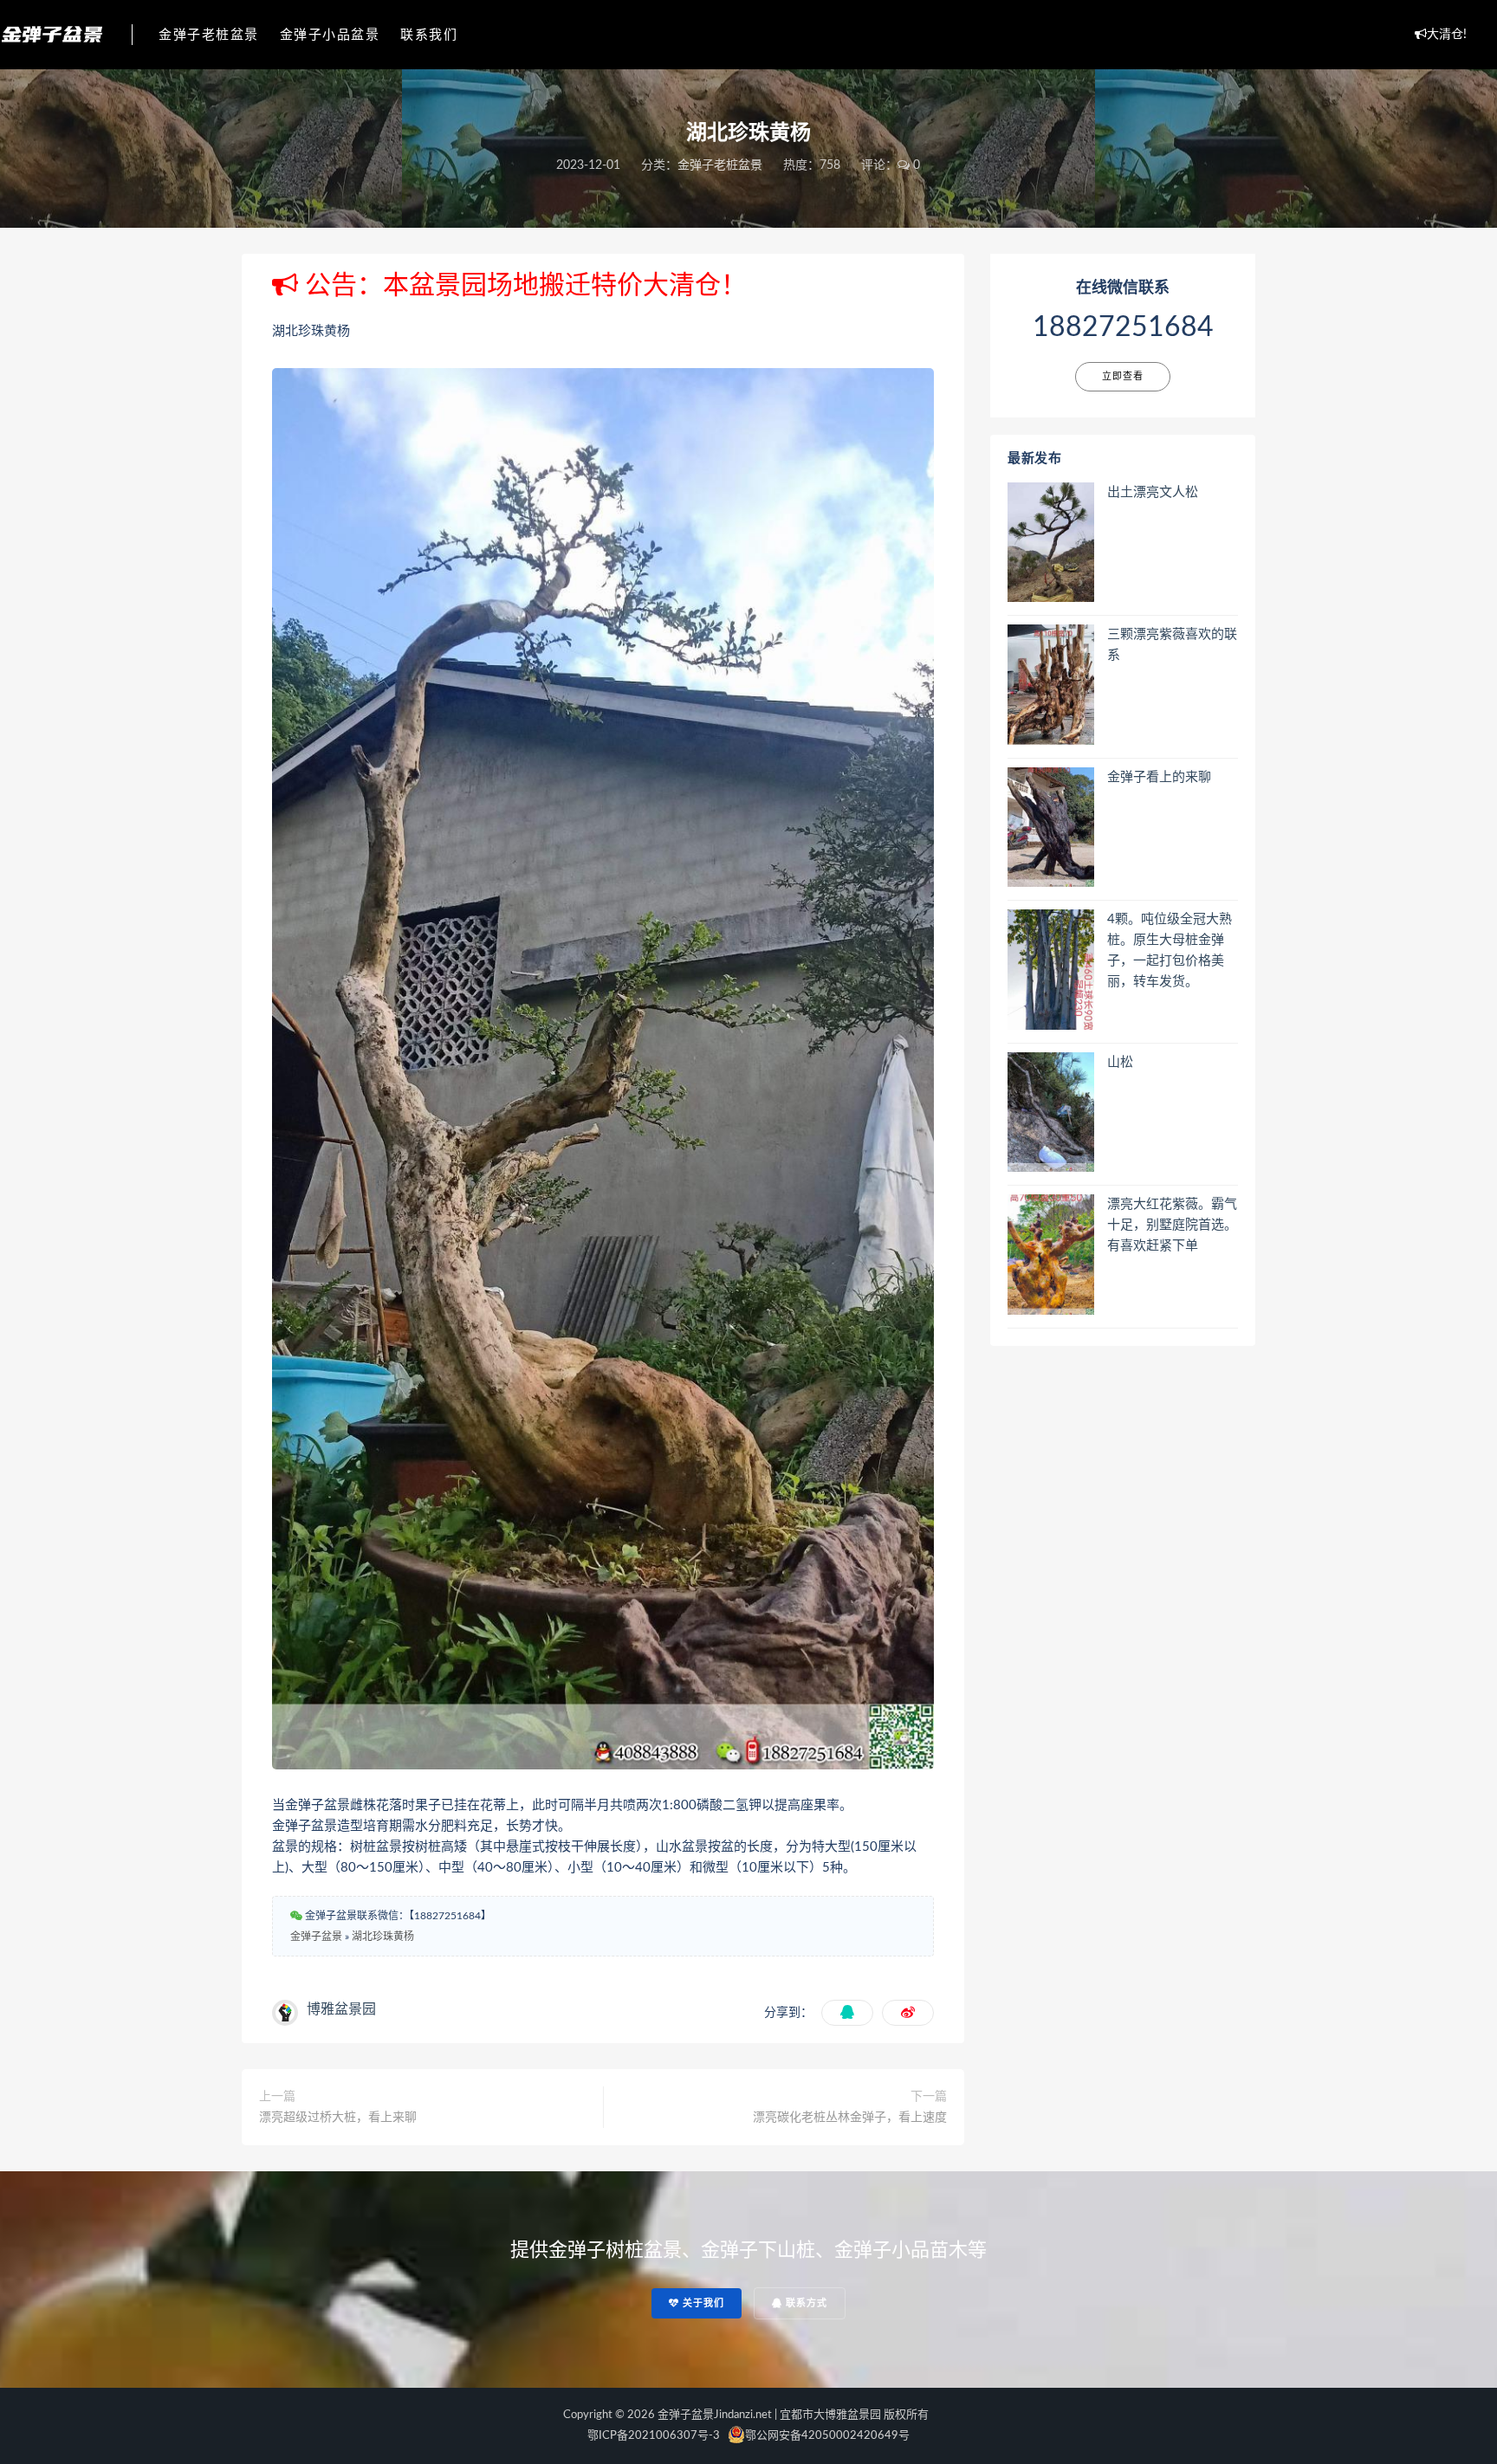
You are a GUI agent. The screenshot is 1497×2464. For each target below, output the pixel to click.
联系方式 (805, 2303)
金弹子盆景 (316, 1937)
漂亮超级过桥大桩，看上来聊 (338, 2118)
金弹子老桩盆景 (209, 35)
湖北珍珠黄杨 (383, 1937)
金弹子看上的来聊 (1159, 777)
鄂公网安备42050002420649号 (827, 2436)
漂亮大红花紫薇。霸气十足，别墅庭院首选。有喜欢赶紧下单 (1172, 1225)
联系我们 (429, 35)
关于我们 (702, 2303)
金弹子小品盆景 (330, 35)
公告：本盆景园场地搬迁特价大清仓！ (522, 286)
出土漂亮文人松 (1153, 492)
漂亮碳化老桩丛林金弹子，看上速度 (850, 2118)
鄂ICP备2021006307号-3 (654, 2436)
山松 (1120, 1062)
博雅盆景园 (341, 2009)
